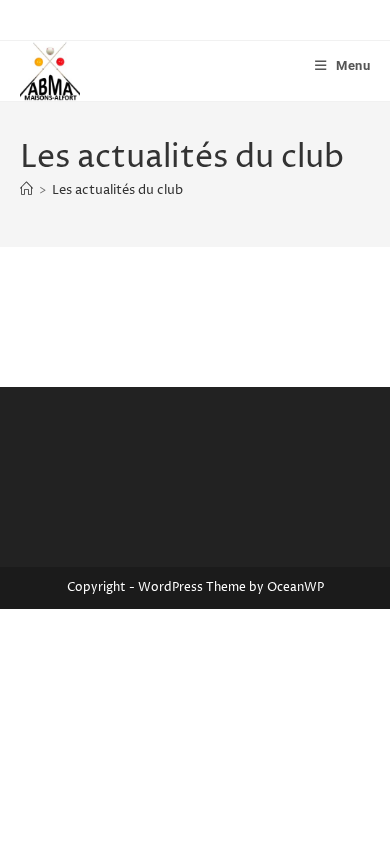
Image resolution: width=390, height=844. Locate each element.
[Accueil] (26, 190)
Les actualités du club (117, 190)
